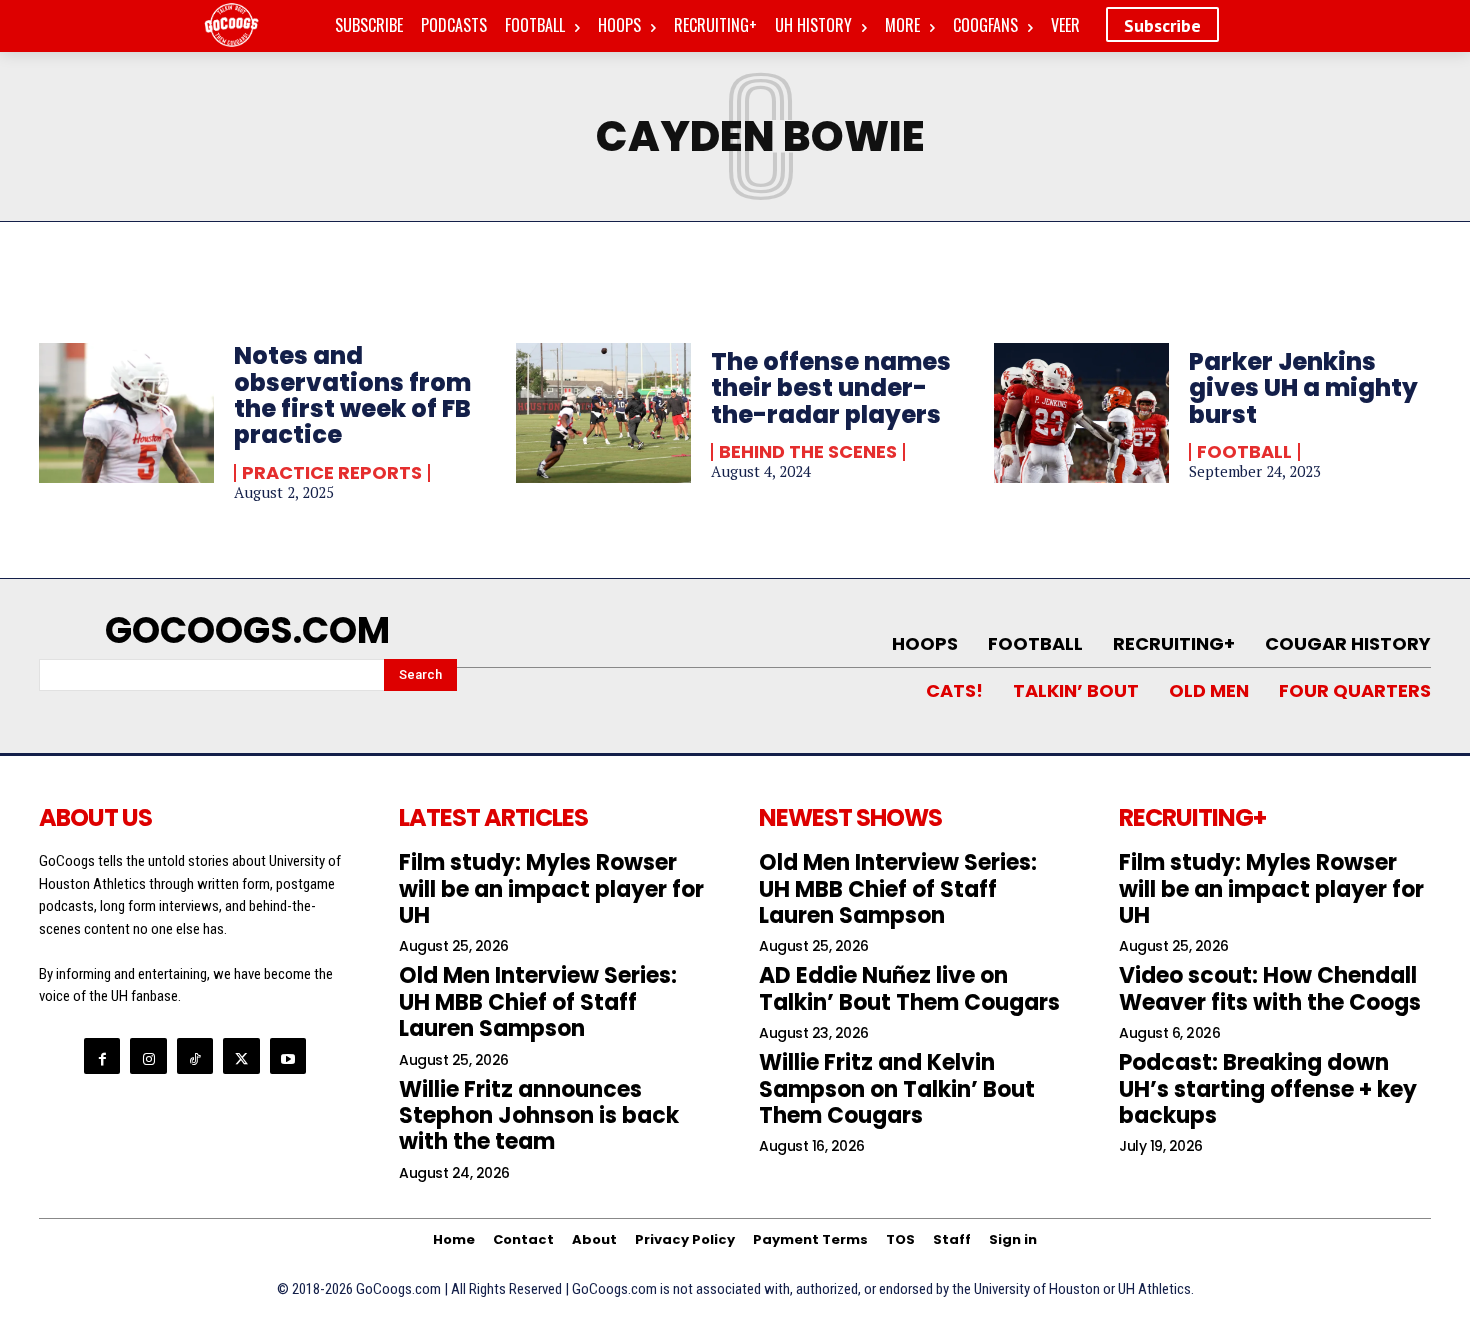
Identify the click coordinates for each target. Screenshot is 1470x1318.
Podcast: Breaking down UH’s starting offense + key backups (1268, 1089)
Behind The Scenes (808, 452)
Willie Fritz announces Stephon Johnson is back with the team (539, 1116)
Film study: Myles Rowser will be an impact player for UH (551, 889)
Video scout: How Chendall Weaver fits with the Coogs (1270, 988)
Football (1244, 452)
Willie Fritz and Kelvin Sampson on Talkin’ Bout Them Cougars (897, 1089)
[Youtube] (288, 1056)
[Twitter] (241, 1056)
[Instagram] (148, 1056)
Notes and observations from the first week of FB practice (352, 395)
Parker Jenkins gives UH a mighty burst (1303, 388)
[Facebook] (102, 1056)
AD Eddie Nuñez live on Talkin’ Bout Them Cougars (909, 988)
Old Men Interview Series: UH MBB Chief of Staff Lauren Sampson (538, 1002)
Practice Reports (332, 473)
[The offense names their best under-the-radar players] (603, 413)
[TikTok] (195, 1056)
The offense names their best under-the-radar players (831, 388)
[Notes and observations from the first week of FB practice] (126, 413)
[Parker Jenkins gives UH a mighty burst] (1081, 413)
